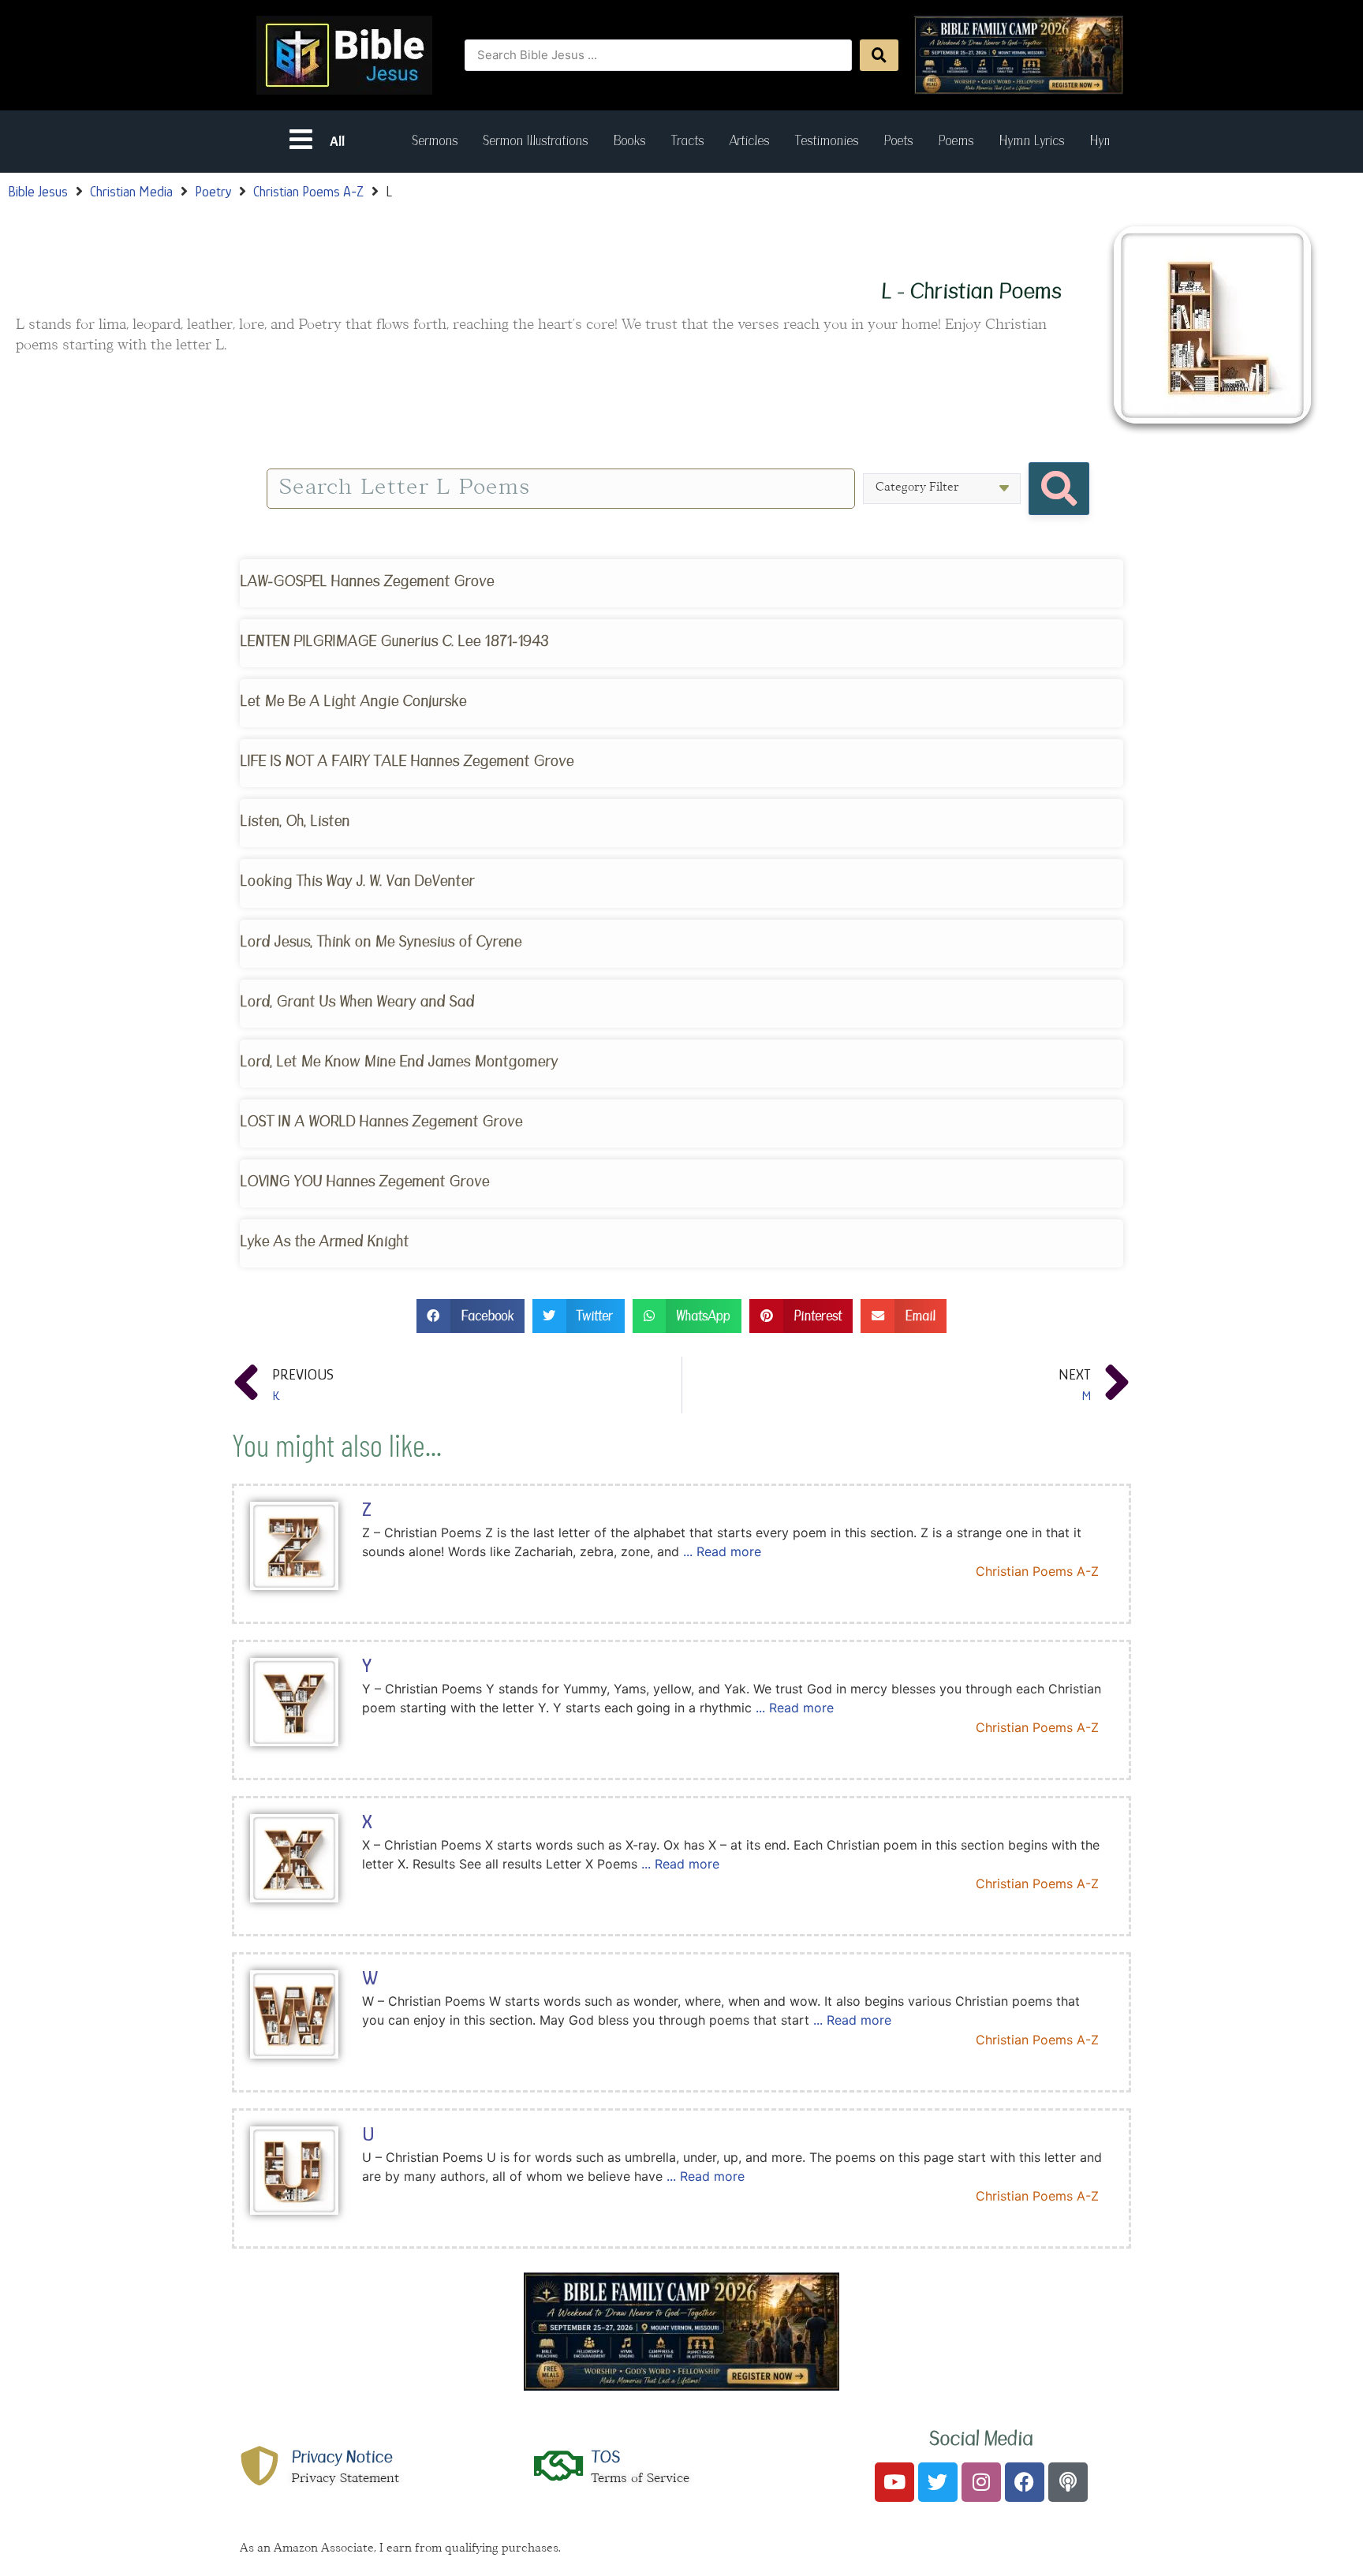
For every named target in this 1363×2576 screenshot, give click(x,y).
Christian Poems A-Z (308, 192)
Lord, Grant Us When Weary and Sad (357, 1001)
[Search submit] (879, 55)
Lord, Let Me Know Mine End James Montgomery (399, 1061)
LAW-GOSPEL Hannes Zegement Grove (367, 581)
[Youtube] (894, 2482)
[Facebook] (1025, 2482)
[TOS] (559, 2466)
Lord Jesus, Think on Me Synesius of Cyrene (381, 941)
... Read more (722, 1551)
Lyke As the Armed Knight (324, 1241)
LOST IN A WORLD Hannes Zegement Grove (381, 1121)
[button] (471, 1316)
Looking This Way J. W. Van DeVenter (357, 881)
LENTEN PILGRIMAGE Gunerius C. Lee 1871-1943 (394, 641)
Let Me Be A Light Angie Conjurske (353, 701)
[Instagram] (981, 2482)
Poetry (213, 192)
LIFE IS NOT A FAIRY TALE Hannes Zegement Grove (407, 761)
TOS (605, 2457)
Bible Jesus (38, 192)
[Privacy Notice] (260, 2466)
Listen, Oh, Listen (295, 821)
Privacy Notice (342, 2457)
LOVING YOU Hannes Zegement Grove (364, 1181)
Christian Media (131, 192)
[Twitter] (938, 2482)
